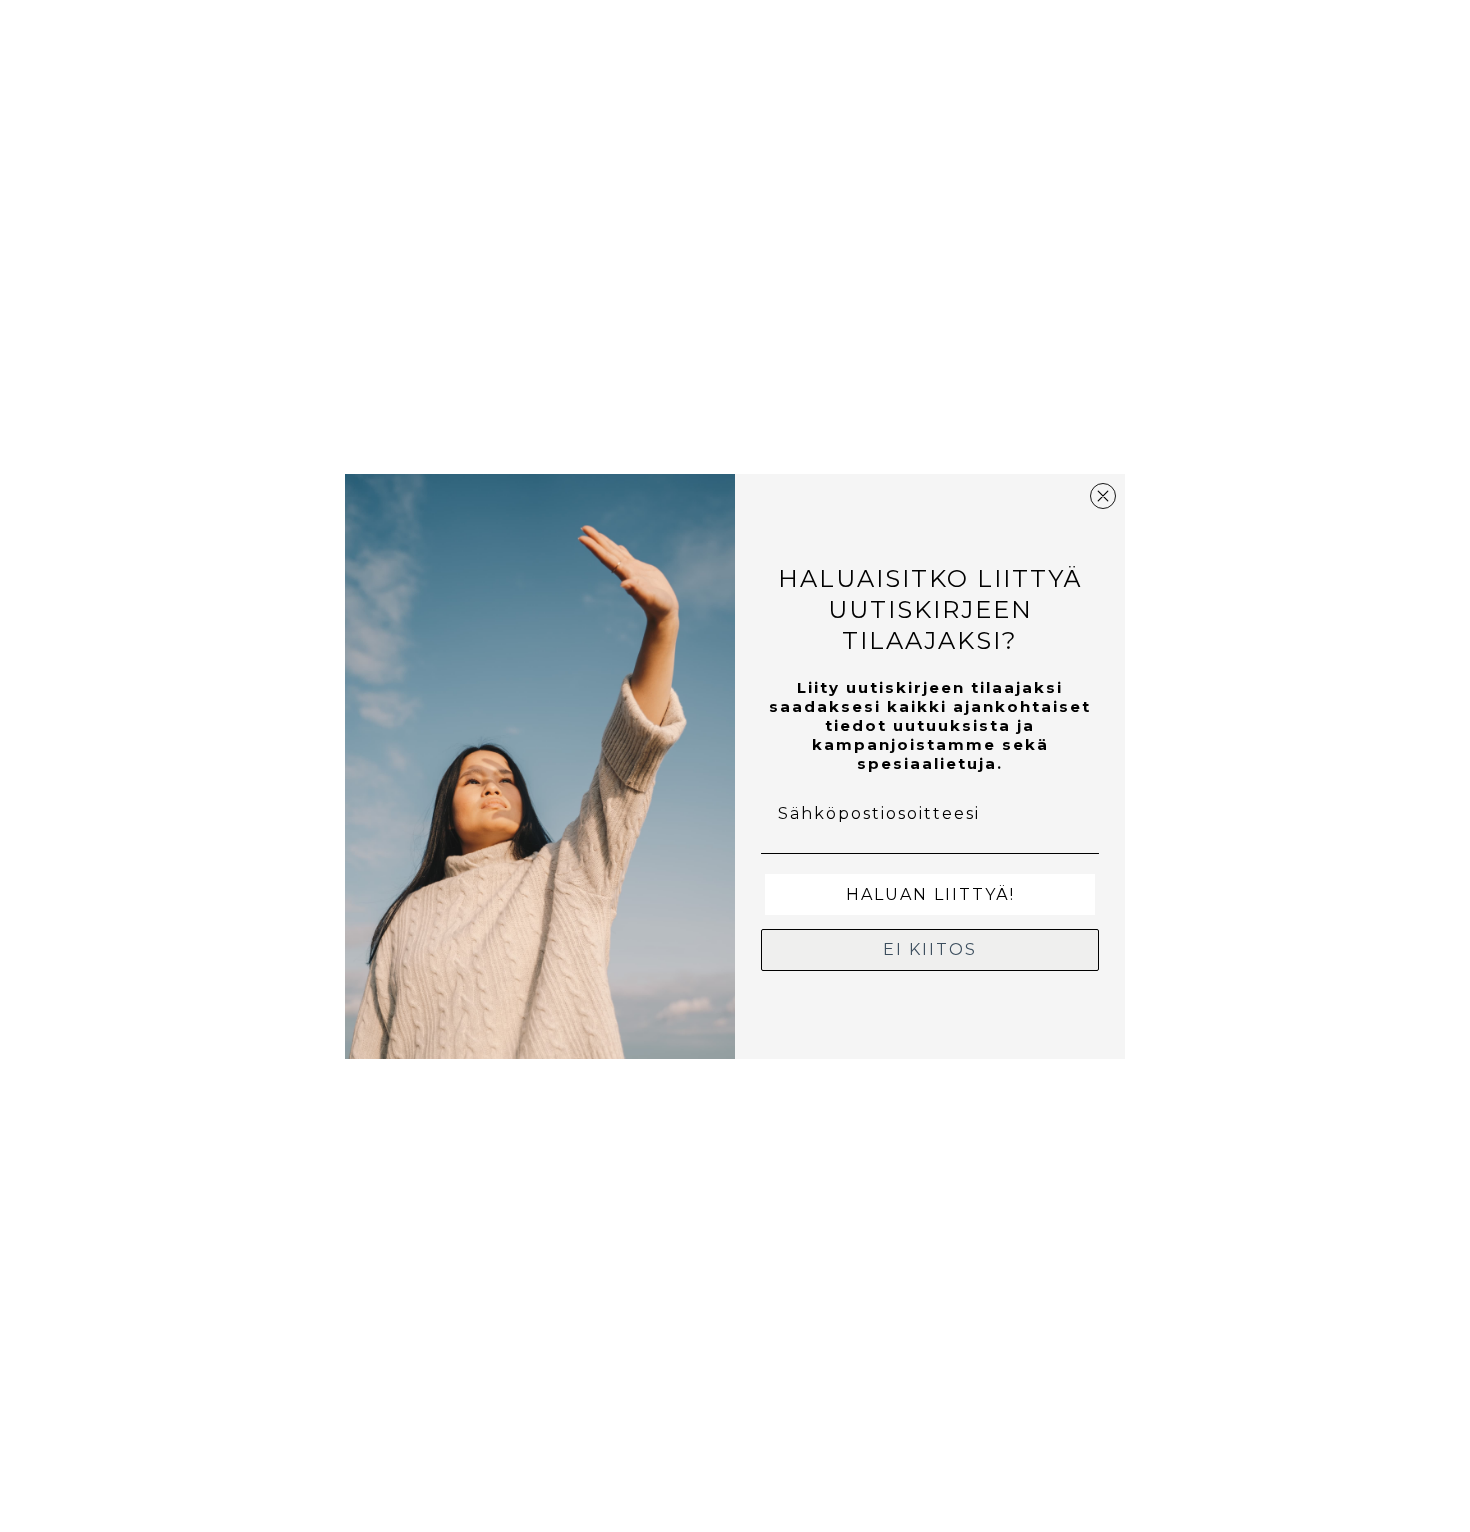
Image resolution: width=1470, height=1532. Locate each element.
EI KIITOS (930, 949)
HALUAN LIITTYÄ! (930, 894)
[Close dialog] (1103, 496)
